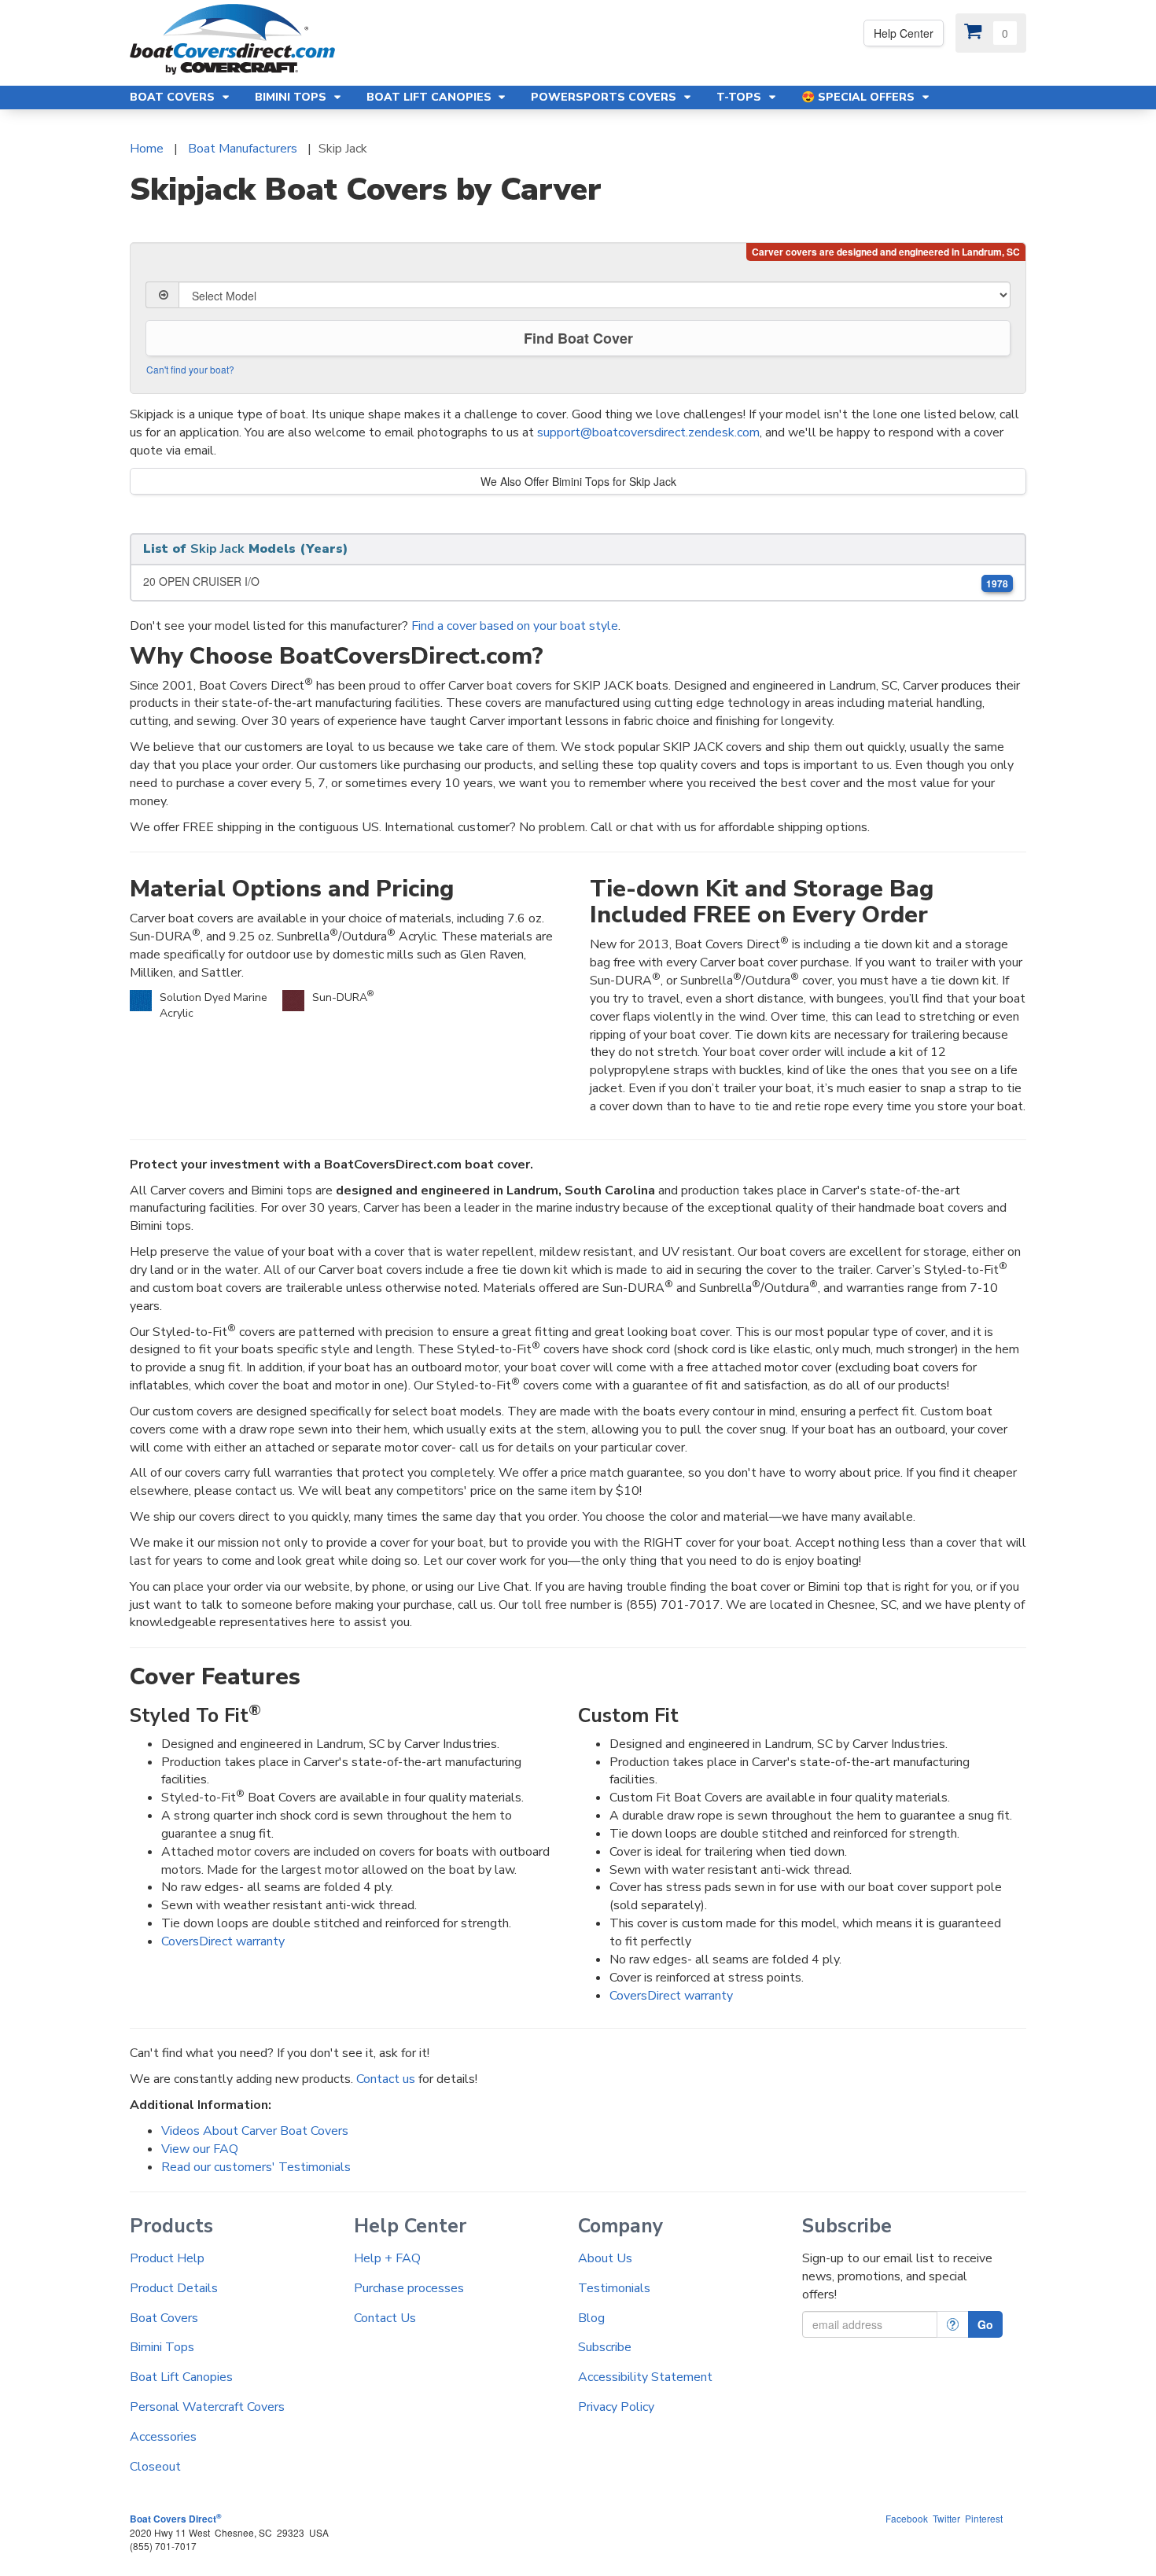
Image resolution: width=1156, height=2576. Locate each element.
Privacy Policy (616, 2407)
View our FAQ (200, 2149)
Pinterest (984, 2518)
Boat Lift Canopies (181, 2377)
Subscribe (605, 2347)
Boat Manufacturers (243, 149)
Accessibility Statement (645, 2377)
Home (147, 149)
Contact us (386, 2079)
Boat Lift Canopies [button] (431, 97)
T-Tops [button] (740, 97)
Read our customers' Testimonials (256, 2167)
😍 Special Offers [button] (860, 97)
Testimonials (614, 2288)
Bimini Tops (162, 2347)
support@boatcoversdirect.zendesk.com (648, 432)
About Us (605, 2258)
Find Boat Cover (578, 338)
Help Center (904, 33)
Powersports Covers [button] (605, 97)
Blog (591, 2318)
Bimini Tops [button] (292, 97)
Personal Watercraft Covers (207, 2407)
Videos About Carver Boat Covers (255, 2131)
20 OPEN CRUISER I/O (576, 581)
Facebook (907, 2518)
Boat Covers (164, 2318)
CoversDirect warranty (223, 1941)
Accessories (163, 2437)
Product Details (174, 2288)
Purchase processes (409, 2288)
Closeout (155, 2467)
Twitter (946, 2518)
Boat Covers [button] (174, 97)
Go (985, 2324)
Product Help (167, 2258)
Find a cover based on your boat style (515, 626)
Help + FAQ (387, 2258)
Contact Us (385, 2318)
